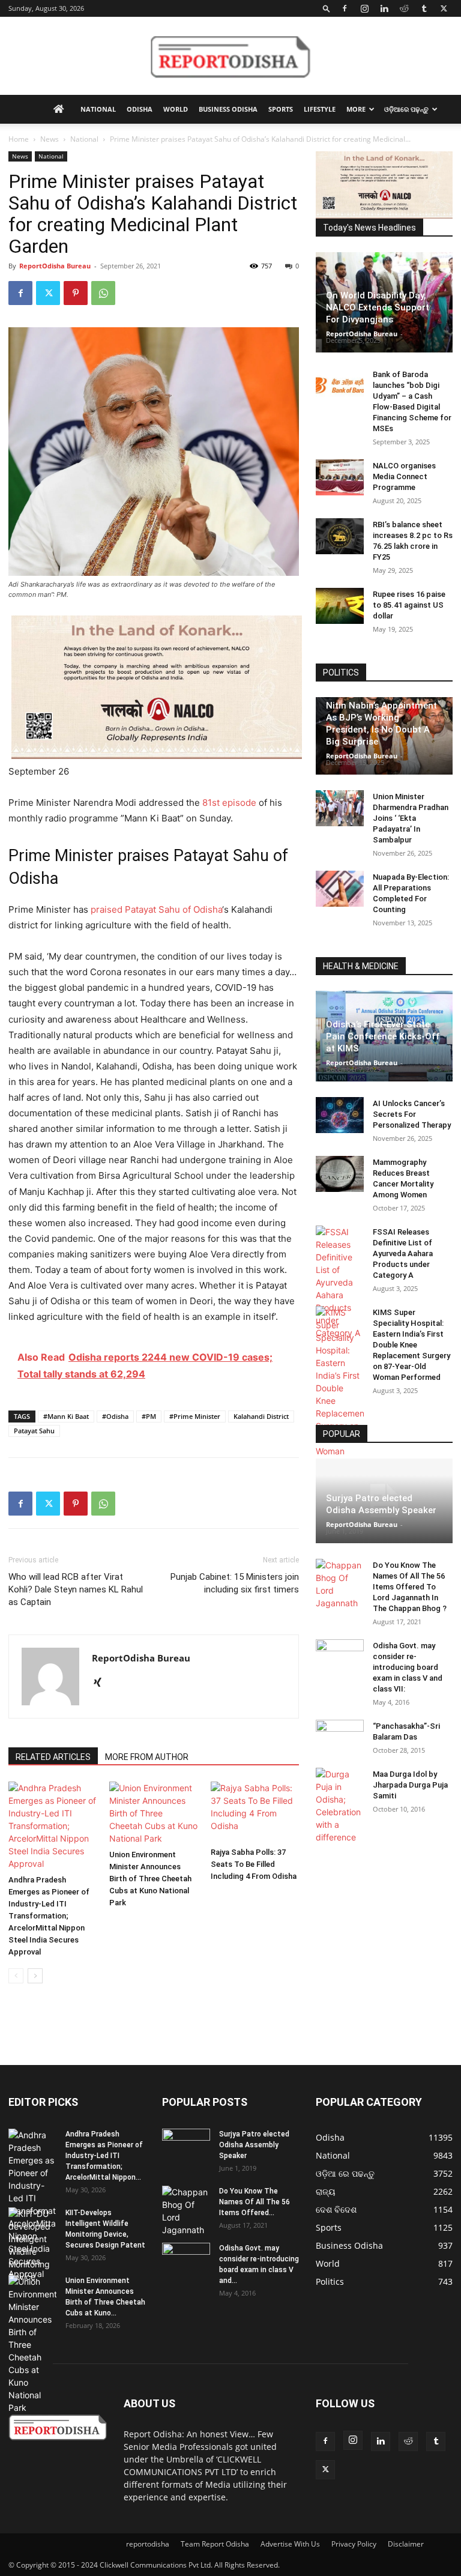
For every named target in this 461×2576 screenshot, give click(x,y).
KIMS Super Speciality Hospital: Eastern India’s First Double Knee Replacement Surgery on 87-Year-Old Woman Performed (411, 1345)
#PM (149, 1416)
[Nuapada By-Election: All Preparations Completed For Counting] (340, 889)
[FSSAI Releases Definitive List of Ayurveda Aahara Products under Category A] (340, 1282)
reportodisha (148, 2544)
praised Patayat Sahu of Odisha (156, 909)
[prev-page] (16, 1976)
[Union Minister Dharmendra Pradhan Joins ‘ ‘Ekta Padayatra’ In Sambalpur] (340, 808)
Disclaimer (406, 2544)
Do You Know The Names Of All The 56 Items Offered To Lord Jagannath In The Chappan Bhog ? (410, 1587)
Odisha (140, 109)
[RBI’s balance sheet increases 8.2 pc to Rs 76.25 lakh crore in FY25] (340, 536)
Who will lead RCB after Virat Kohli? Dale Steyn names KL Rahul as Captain (76, 1589)
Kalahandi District (261, 1416)
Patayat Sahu (34, 1431)
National (98, 109)
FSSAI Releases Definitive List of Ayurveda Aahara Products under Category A (403, 1253)
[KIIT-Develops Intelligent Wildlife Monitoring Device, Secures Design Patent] (32, 2245)
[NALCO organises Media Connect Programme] (340, 477)
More (356, 109)
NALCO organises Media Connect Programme (404, 476)
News (50, 139)
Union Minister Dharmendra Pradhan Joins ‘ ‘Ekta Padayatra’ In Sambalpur (411, 818)
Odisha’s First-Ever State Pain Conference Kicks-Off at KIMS (383, 1036)
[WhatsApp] (103, 293)
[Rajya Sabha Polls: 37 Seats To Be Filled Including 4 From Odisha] (255, 1812)
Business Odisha (228, 109)
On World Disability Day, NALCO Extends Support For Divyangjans (378, 307)
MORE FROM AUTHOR (147, 1757)
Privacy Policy (354, 2544)
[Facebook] (345, 8)
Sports (281, 109)
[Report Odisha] (230, 56)
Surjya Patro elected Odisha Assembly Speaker (254, 2145)
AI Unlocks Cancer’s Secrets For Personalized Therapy (412, 1114)
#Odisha (115, 1416)
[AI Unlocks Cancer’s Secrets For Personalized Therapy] (340, 1115)
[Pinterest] (76, 293)
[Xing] (102, 1683)
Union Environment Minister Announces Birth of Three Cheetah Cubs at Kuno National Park (150, 1879)
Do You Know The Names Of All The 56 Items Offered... (255, 2202)
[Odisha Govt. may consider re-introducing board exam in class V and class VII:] (340, 1657)
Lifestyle (320, 109)
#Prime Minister (195, 1416)
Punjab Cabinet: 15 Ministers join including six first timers (235, 1583)
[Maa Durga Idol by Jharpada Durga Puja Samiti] (340, 1806)
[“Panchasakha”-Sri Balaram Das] (340, 1748)
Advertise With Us (290, 2544)
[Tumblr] (424, 8)
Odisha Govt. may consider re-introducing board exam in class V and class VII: (408, 1667)
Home (19, 139)
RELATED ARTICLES (53, 1757)
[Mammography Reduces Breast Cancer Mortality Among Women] (340, 1174)
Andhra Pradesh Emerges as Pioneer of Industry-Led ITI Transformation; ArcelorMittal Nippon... (104, 2156)
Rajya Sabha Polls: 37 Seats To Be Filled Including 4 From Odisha (254, 1864)
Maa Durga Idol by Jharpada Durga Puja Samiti (410, 1785)
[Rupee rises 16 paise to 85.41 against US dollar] (340, 606)
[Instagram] (364, 8)
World (176, 109)
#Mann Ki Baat (66, 1416)
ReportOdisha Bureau (55, 266)
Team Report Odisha (215, 2544)
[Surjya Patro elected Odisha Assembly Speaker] (186, 2145)
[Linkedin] (384, 8)
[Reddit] (404, 8)
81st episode (229, 803)
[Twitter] (444, 8)
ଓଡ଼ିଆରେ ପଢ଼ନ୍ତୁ (406, 109)
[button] (327, 8)
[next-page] (35, 1976)
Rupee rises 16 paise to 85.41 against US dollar (409, 605)
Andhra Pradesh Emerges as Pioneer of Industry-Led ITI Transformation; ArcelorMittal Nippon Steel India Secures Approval (49, 1916)
